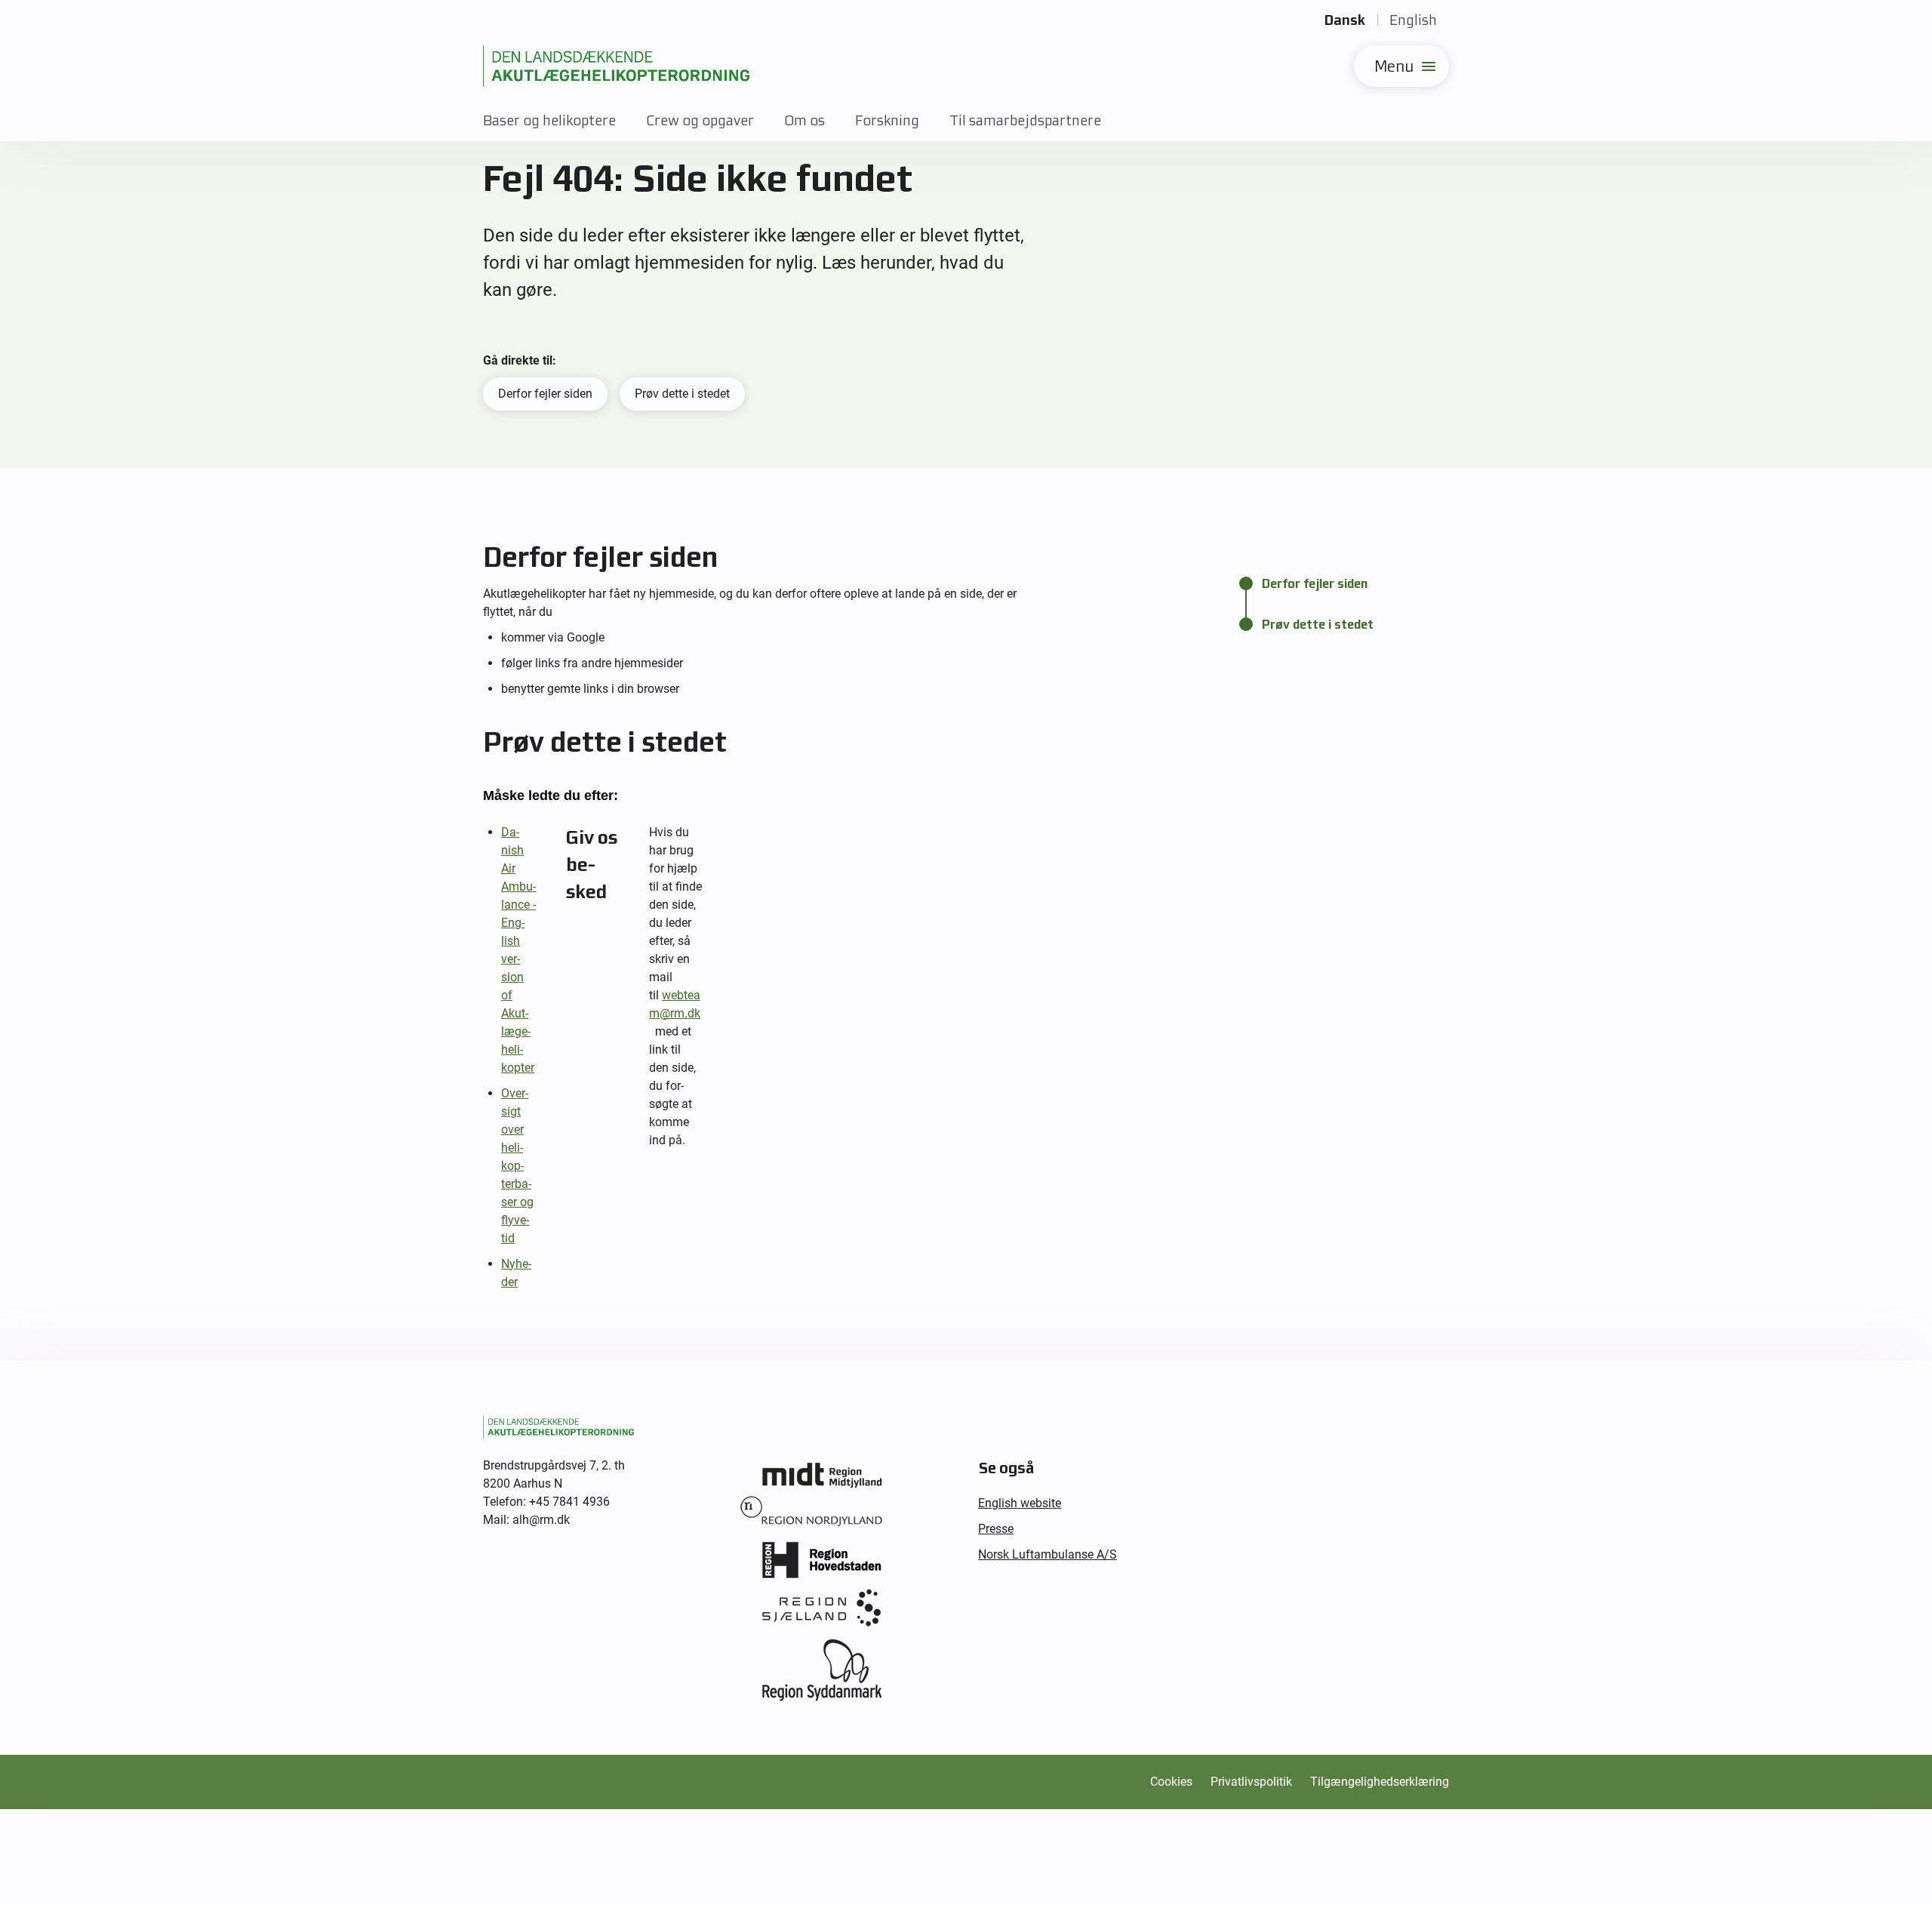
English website (1020, 1503)
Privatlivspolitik (1251, 1782)
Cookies (1171, 1782)
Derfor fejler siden (545, 394)
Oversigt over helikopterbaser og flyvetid (517, 1166)
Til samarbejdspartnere (1025, 120)
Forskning (887, 120)
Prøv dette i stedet (682, 394)
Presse (996, 1529)
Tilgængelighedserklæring (1380, 1782)
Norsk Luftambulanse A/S (1048, 1554)
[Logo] (616, 66)
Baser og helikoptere (549, 120)
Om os (804, 120)
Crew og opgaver (700, 120)
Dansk (1345, 20)
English (1413, 20)
